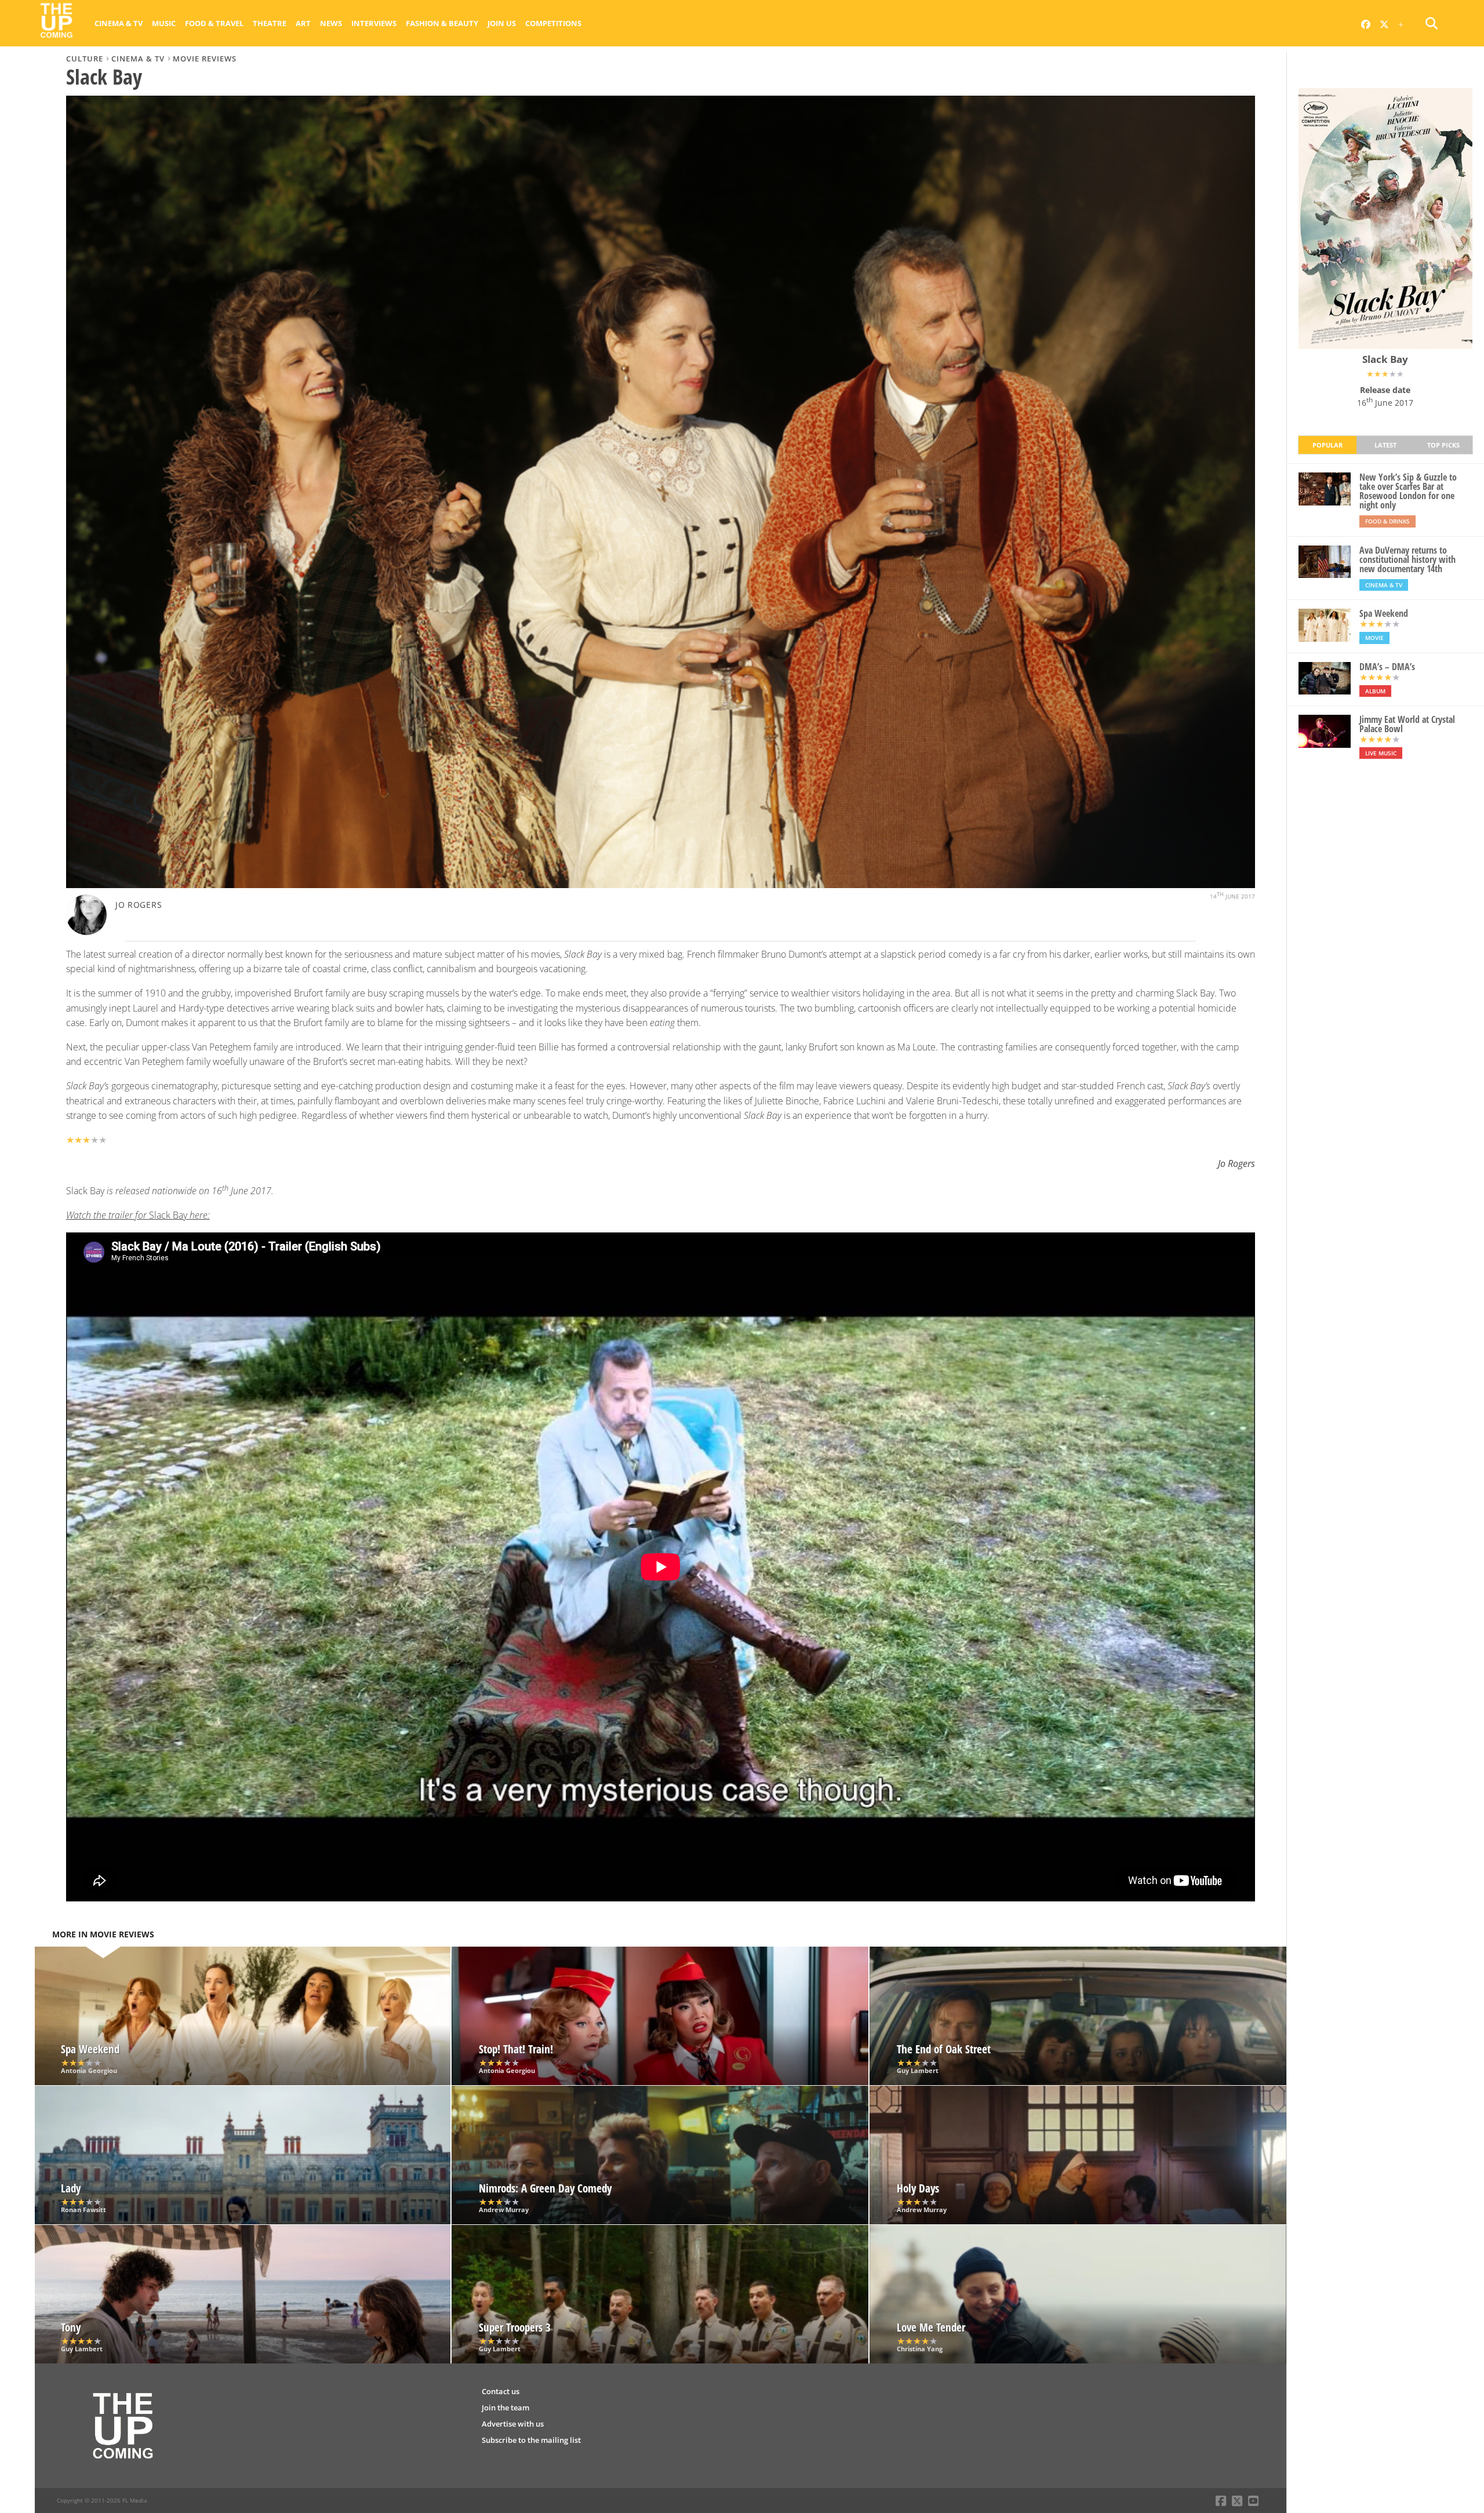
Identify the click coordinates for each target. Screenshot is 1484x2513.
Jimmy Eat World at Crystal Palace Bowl (1407, 724)
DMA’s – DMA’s (1387, 667)
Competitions (553, 23)
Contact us (501, 2391)
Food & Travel (214, 23)
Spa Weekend (1384, 613)
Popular (1327, 445)
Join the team (505, 2407)
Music (164, 23)
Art (303, 23)
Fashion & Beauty (442, 23)
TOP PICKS (1443, 445)
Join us (502, 23)
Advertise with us (513, 2424)
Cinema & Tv (119, 23)
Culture (85, 59)
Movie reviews (205, 59)
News (331, 23)
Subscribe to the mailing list (531, 2440)
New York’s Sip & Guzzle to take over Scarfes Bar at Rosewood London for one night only (1408, 491)
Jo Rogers (139, 905)
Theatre (270, 23)
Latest (1385, 445)
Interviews (374, 23)
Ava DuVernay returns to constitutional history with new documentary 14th (1407, 559)
